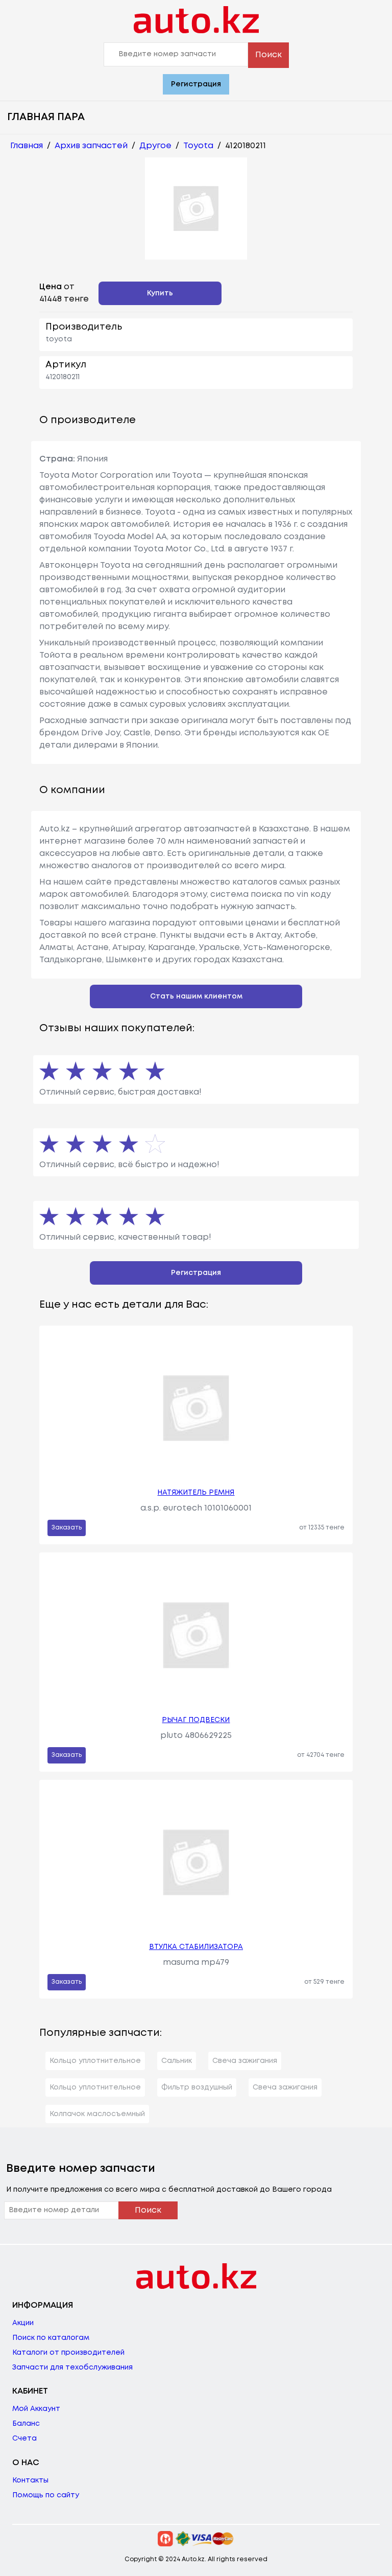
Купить (160, 293)
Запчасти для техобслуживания (72, 2368)
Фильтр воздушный (197, 2087)
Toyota (198, 146)
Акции (23, 2323)
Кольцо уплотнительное (95, 2061)
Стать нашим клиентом (196, 996)
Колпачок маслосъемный (97, 2114)
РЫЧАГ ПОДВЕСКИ (196, 1720)
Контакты (30, 2480)
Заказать (67, 1528)
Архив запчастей (91, 146)
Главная (27, 146)
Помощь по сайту (46, 2495)
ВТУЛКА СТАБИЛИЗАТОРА (196, 1947)
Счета (24, 2439)
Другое (155, 146)
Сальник (177, 2061)
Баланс (26, 2424)
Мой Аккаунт (36, 2409)
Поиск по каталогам (51, 2338)
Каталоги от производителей (68, 2353)
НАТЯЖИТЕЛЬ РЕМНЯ (196, 1493)
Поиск (268, 55)
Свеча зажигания (245, 2061)
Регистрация (196, 84)
